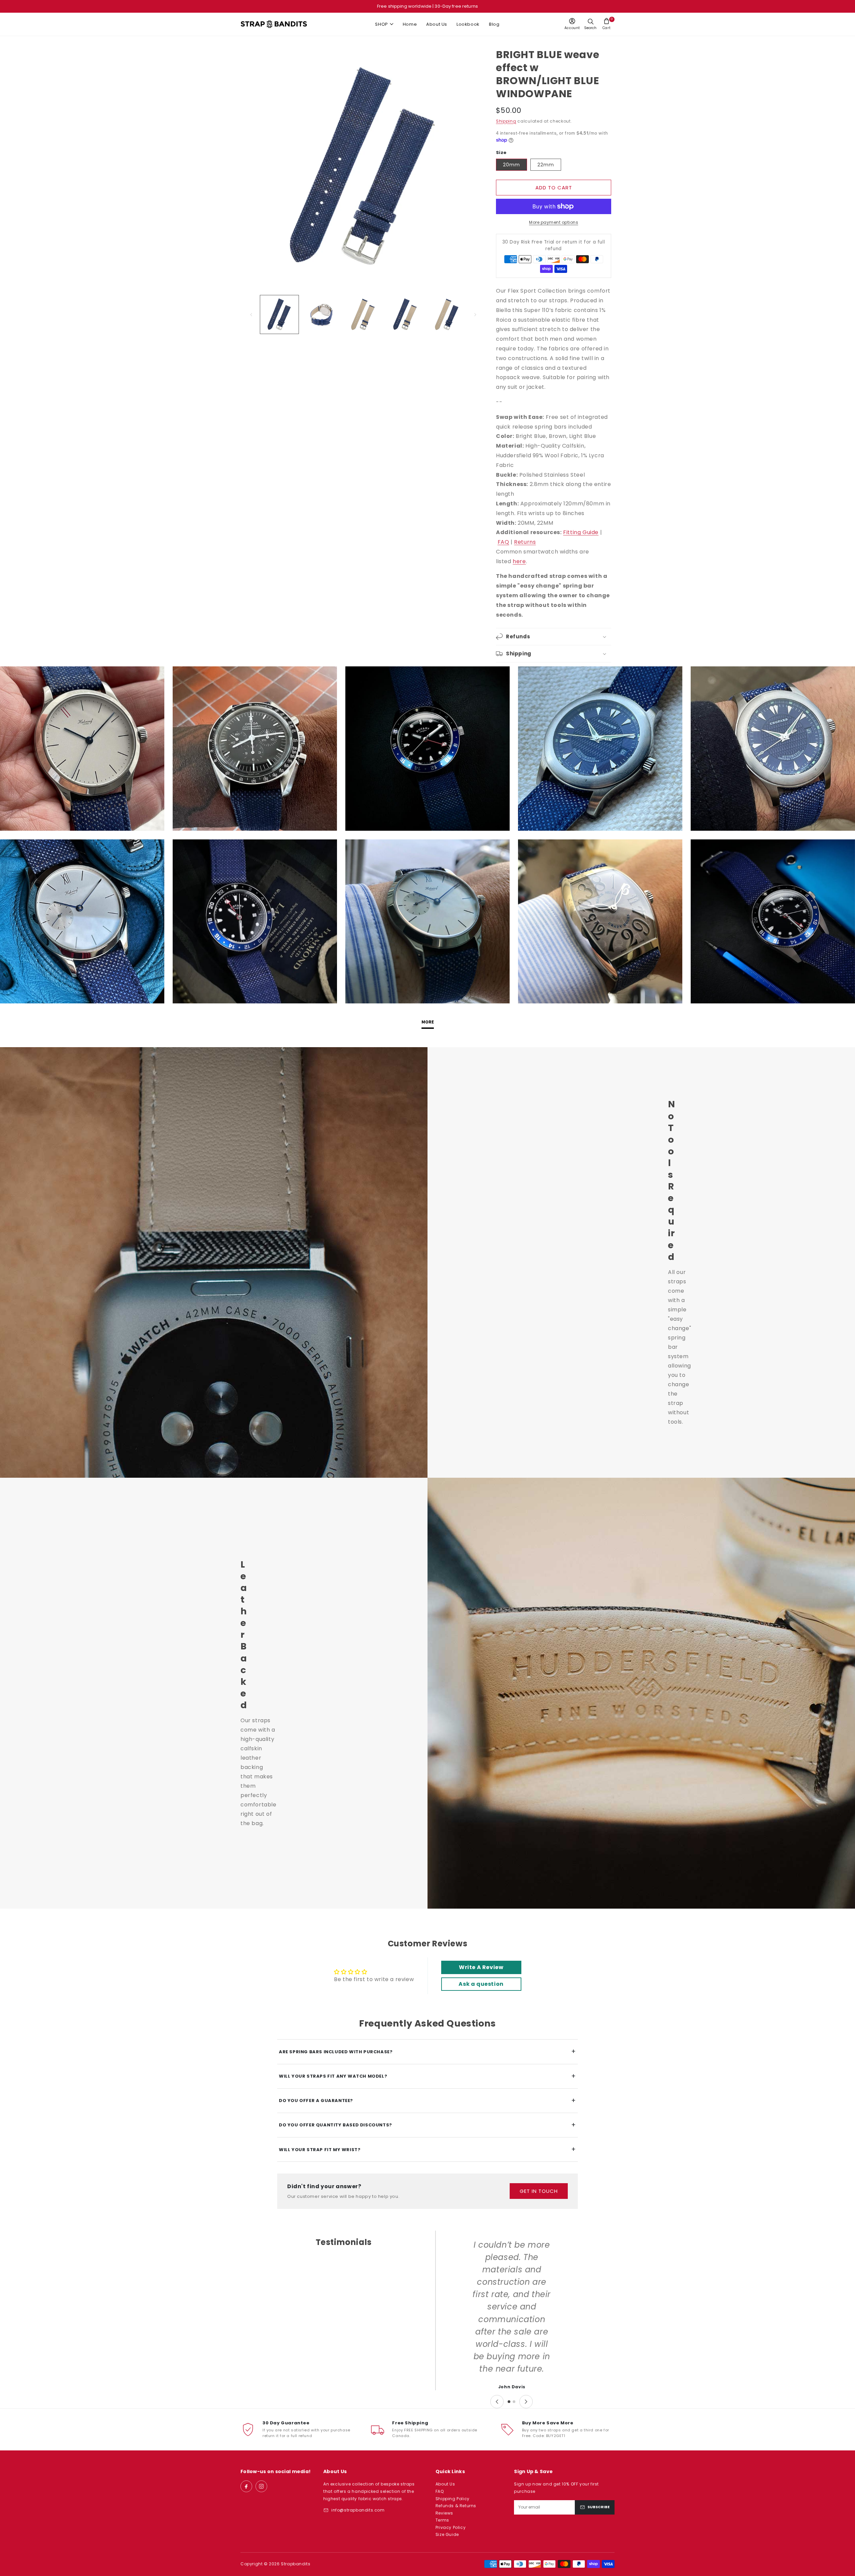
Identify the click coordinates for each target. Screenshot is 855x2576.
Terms (442, 2520)
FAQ (503, 542)
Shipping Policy (453, 2499)
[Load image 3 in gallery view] (363, 314)
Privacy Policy (451, 2527)
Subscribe (598, 2507)
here (519, 561)
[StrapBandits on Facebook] (246, 2486)
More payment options (554, 222)
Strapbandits (296, 2564)
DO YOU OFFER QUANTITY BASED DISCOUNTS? (427, 2125)
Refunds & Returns (456, 2506)
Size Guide (447, 2534)
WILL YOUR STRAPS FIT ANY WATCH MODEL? (427, 2076)
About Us (437, 24)
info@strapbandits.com (358, 2510)
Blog (494, 24)
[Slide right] (475, 315)
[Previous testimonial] (497, 2402)
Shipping (506, 121)
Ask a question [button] (481, 1984)
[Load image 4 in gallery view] (405, 314)
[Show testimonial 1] (509, 2402)
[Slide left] (251, 315)
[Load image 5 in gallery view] (447, 314)
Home (410, 24)
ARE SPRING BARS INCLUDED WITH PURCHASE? (427, 2051)
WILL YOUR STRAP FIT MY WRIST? (427, 2149)
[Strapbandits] (274, 24)
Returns (525, 542)
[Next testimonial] (526, 2402)
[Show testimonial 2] (514, 2402)
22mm (546, 165)
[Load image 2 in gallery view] (321, 314)
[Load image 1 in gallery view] (279, 314)
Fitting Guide (581, 532)
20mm (511, 165)
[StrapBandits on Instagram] (261, 2486)
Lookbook (468, 24)
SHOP (381, 24)
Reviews (444, 2513)
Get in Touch (539, 2191)
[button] (607, 24)
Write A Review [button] (481, 1967)
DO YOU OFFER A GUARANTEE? (427, 2101)
